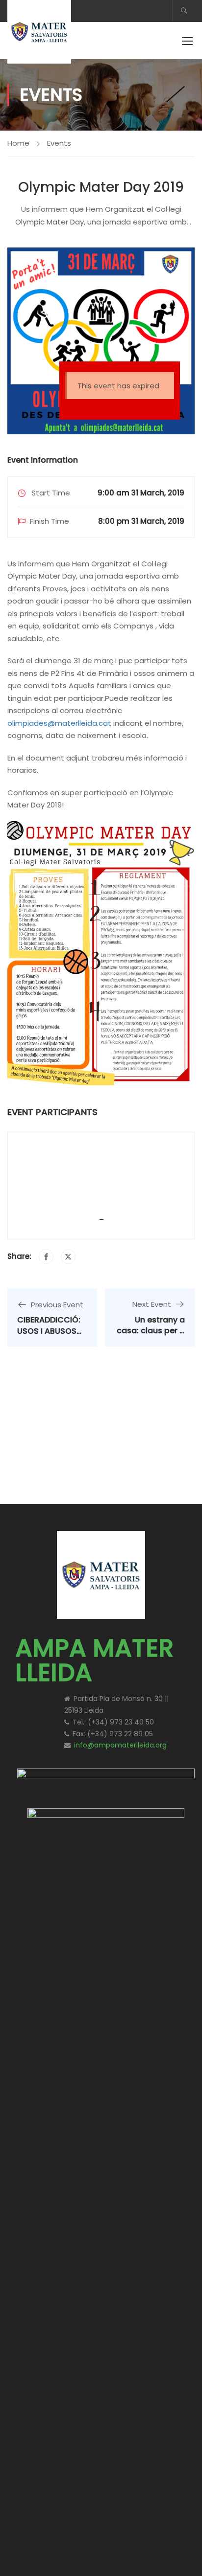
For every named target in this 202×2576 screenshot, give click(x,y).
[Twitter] (68, 1256)
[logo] (106, 1780)
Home (18, 143)
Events (59, 143)
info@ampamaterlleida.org (120, 1745)
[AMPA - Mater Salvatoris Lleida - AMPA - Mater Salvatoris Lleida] (39, 32)
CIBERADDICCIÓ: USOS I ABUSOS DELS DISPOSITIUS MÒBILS (50, 1336)
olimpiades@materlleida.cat (59, 723)
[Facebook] (46, 1256)
